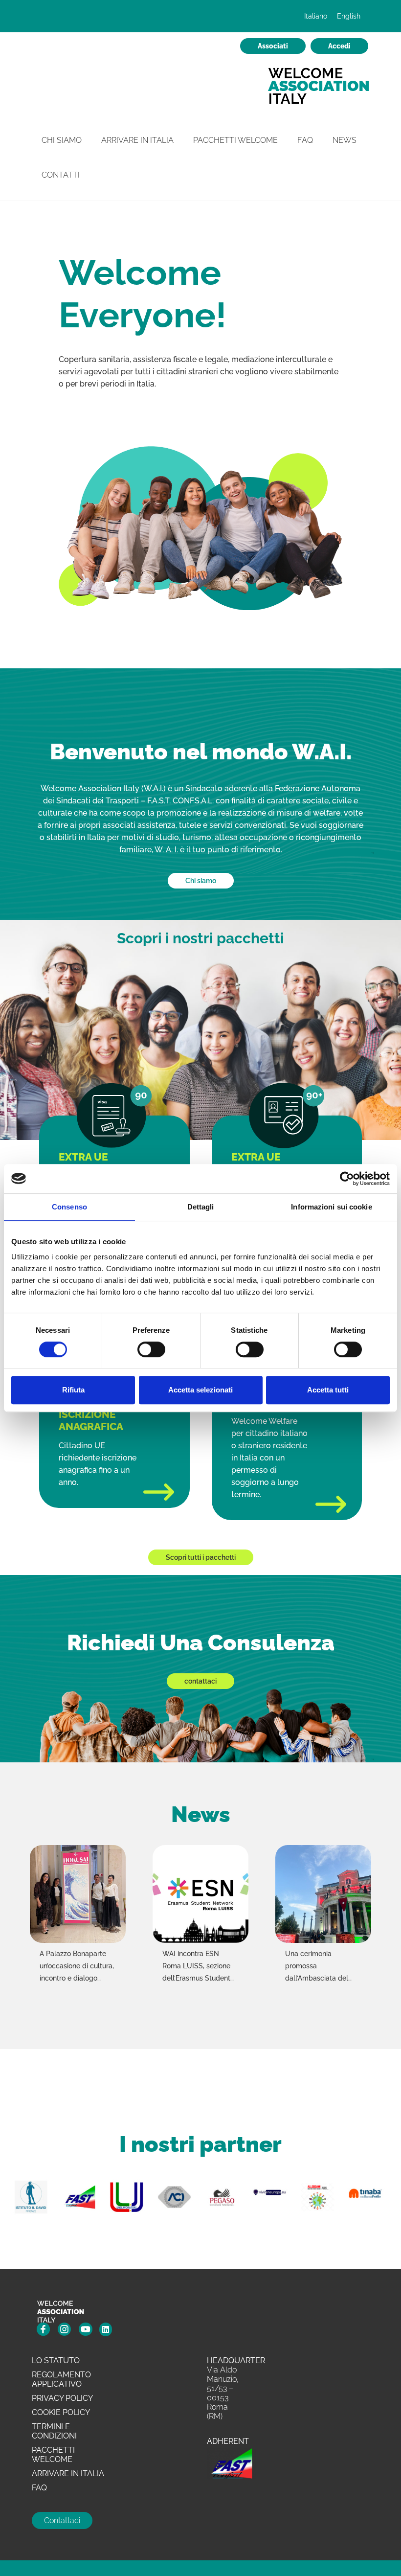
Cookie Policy (61, 2412)
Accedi (339, 46)
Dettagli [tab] (201, 1207)
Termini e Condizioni (54, 2431)
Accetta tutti (328, 1390)
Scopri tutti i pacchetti (201, 1557)
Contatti (61, 175)
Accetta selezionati (200, 1390)
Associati (273, 46)
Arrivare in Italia (137, 140)
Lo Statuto (56, 2360)
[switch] (151, 1350)
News (345, 140)
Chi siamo (201, 881)
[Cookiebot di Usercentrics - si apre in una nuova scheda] (347, 1179)
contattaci (200, 1681)
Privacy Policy (62, 2398)
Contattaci (62, 2520)
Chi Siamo (62, 140)
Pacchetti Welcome (235, 140)
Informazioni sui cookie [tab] (331, 1207)
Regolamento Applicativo (61, 2379)
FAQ (305, 140)
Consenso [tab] (69, 1207)
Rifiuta (73, 1390)
